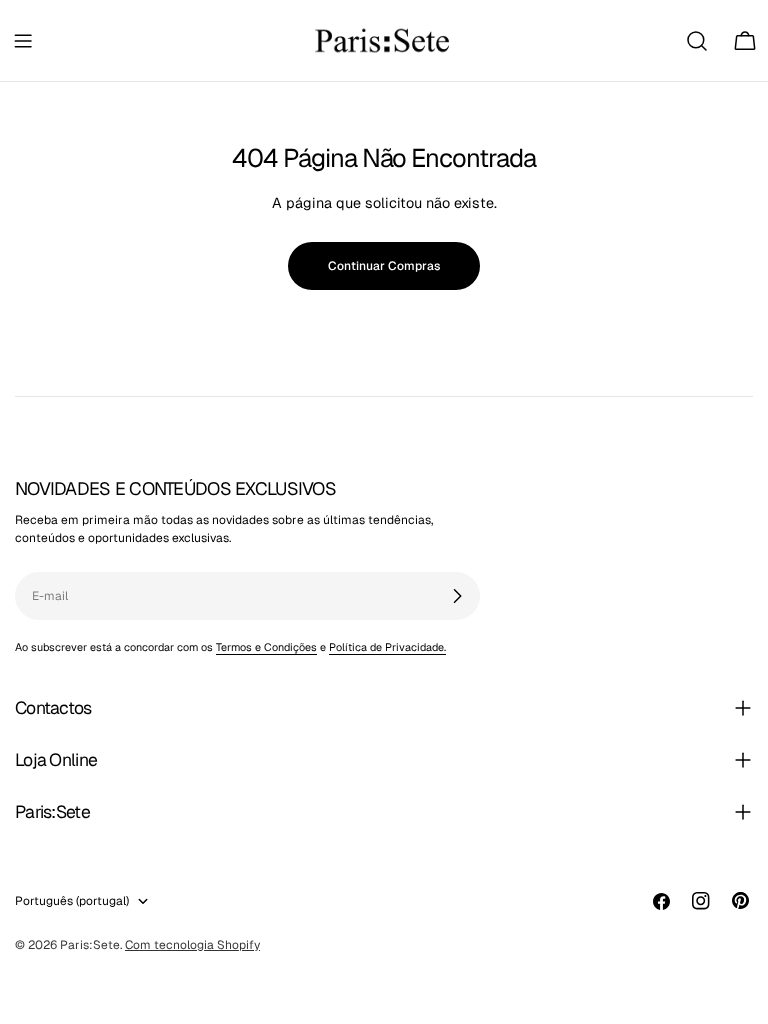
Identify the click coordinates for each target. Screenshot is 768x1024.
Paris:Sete (90, 945)
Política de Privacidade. (387, 647)
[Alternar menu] (23, 41)
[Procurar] (697, 41)
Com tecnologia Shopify (192, 945)
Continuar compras (384, 266)
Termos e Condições (266, 647)
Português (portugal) (72, 901)
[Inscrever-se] (457, 596)
